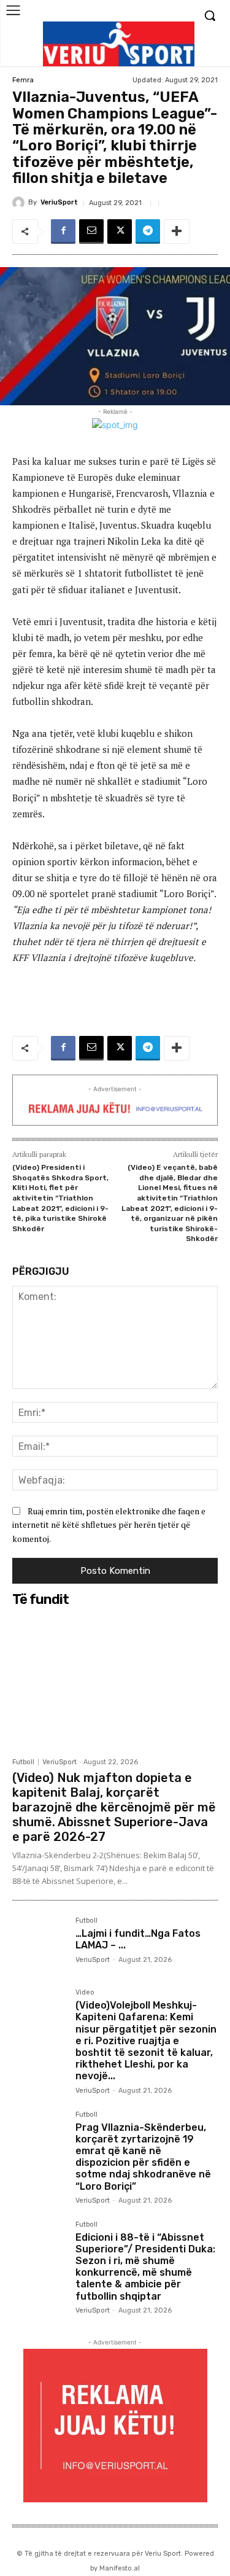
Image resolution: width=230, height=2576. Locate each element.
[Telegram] (148, 232)
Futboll (23, 1762)
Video (85, 1993)
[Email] (91, 232)
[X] (120, 232)
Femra (23, 80)
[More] (177, 232)
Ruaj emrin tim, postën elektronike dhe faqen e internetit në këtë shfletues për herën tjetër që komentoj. (109, 1525)
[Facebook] (63, 232)
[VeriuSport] (20, 203)
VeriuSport (59, 202)
